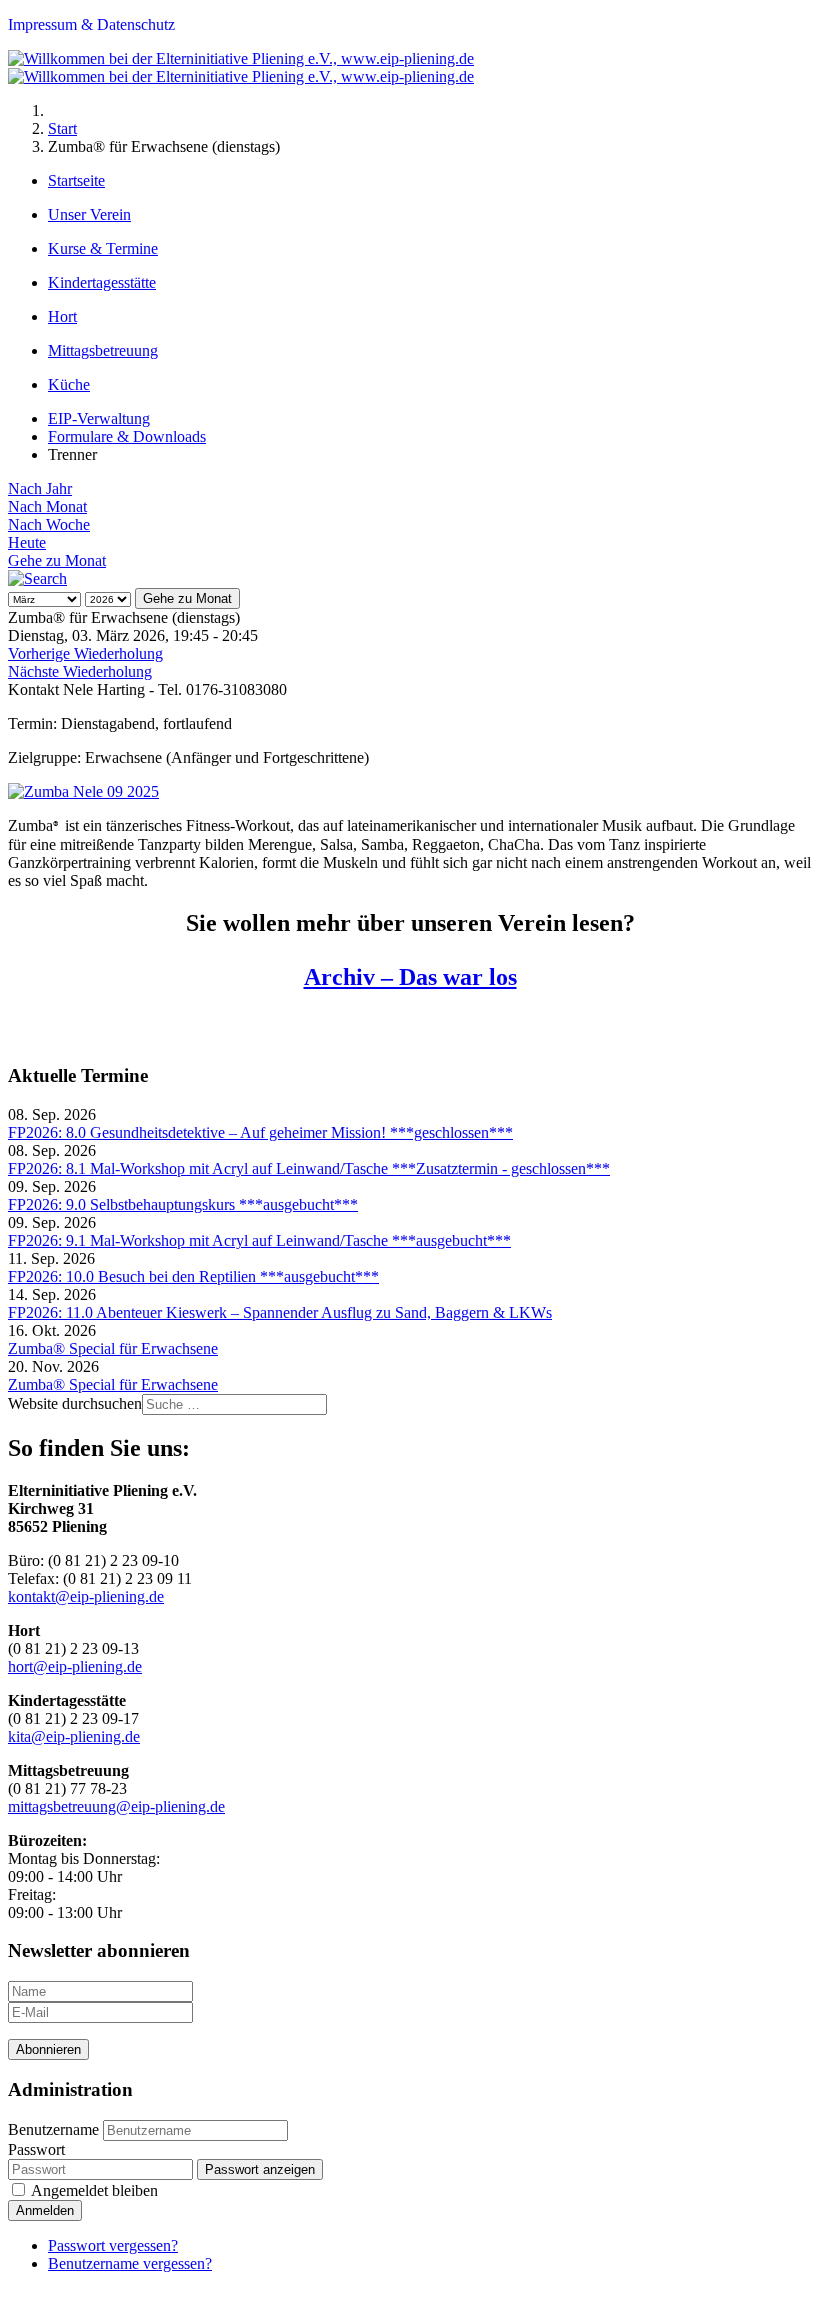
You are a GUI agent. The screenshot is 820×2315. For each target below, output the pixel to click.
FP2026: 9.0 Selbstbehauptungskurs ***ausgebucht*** (183, 1204)
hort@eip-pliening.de (75, 1666)
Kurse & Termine (103, 248)
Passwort (36, 2149)
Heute (27, 542)
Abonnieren (48, 2049)
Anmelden (45, 2210)
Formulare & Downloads (127, 436)
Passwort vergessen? (113, 2245)
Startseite (76, 180)
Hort (62, 316)
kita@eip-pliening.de (74, 1736)
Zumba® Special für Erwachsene (113, 1348)
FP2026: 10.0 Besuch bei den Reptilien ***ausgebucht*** (193, 1276)
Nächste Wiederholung (80, 671)
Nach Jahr (40, 488)
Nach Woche (49, 524)
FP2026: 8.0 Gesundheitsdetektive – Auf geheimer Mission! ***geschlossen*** (260, 1132)
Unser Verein (89, 214)
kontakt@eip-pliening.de (86, 1596)
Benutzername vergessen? (130, 2263)
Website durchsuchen (75, 1403)
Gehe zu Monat (57, 560)
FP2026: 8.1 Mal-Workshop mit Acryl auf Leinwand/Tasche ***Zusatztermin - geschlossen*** (309, 1168)
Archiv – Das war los (410, 977)
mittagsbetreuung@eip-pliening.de (116, 1806)
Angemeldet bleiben (94, 2190)
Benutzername (53, 2129)
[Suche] (37, 578)
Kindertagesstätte (102, 282)
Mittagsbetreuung (103, 350)
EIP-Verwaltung (99, 418)
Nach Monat (47, 506)
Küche (69, 384)
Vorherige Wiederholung (85, 653)
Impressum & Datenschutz (91, 24)
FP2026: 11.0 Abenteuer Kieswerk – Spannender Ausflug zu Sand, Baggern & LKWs (280, 1312)
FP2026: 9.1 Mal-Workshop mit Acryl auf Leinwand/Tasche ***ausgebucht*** (259, 1240)
